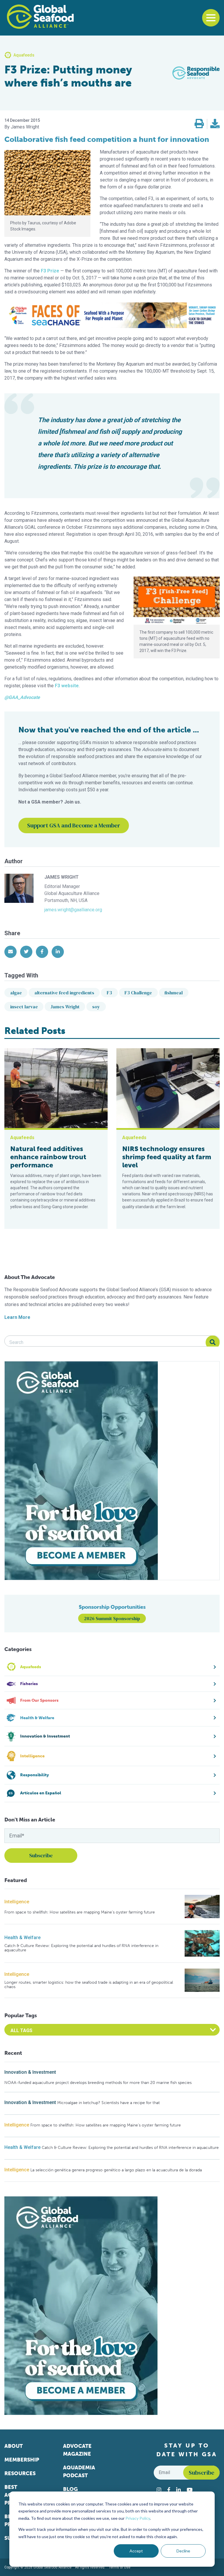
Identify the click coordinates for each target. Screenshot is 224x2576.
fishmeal (174, 993)
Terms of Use (120, 2567)
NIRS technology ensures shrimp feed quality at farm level (167, 1157)
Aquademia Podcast (79, 2472)
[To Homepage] (40, 17)
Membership (22, 2460)
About (14, 2446)
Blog (70, 2489)
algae (16, 993)
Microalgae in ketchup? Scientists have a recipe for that (108, 2103)
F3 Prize (50, 271)
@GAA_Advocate (22, 697)
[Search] (213, 1342)
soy (96, 1007)
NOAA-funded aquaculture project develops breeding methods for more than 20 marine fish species (98, 2083)
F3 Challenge (138, 993)
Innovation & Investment (30, 2072)
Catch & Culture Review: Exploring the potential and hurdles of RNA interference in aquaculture (81, 1948)
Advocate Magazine (77, 2450)
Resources (20, 2473)
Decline (183, 2551)
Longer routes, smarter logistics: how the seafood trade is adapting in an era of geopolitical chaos (89, 1985)
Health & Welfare (22, 1938)
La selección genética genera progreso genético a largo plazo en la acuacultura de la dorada (116, 2170)
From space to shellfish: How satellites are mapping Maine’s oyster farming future (80, 1912)
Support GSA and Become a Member (74, 825)
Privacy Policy (138, 2518)
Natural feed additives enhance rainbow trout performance (48, 1157)
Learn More (17, 1317)
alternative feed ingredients (64, 993)
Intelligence (17, 1902)
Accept (136, 2551)
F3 (109, 993)
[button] (199, 124)
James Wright (65, 1007)
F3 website (67, 686)
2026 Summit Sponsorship (112, 1618)
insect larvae (24, 1007)
